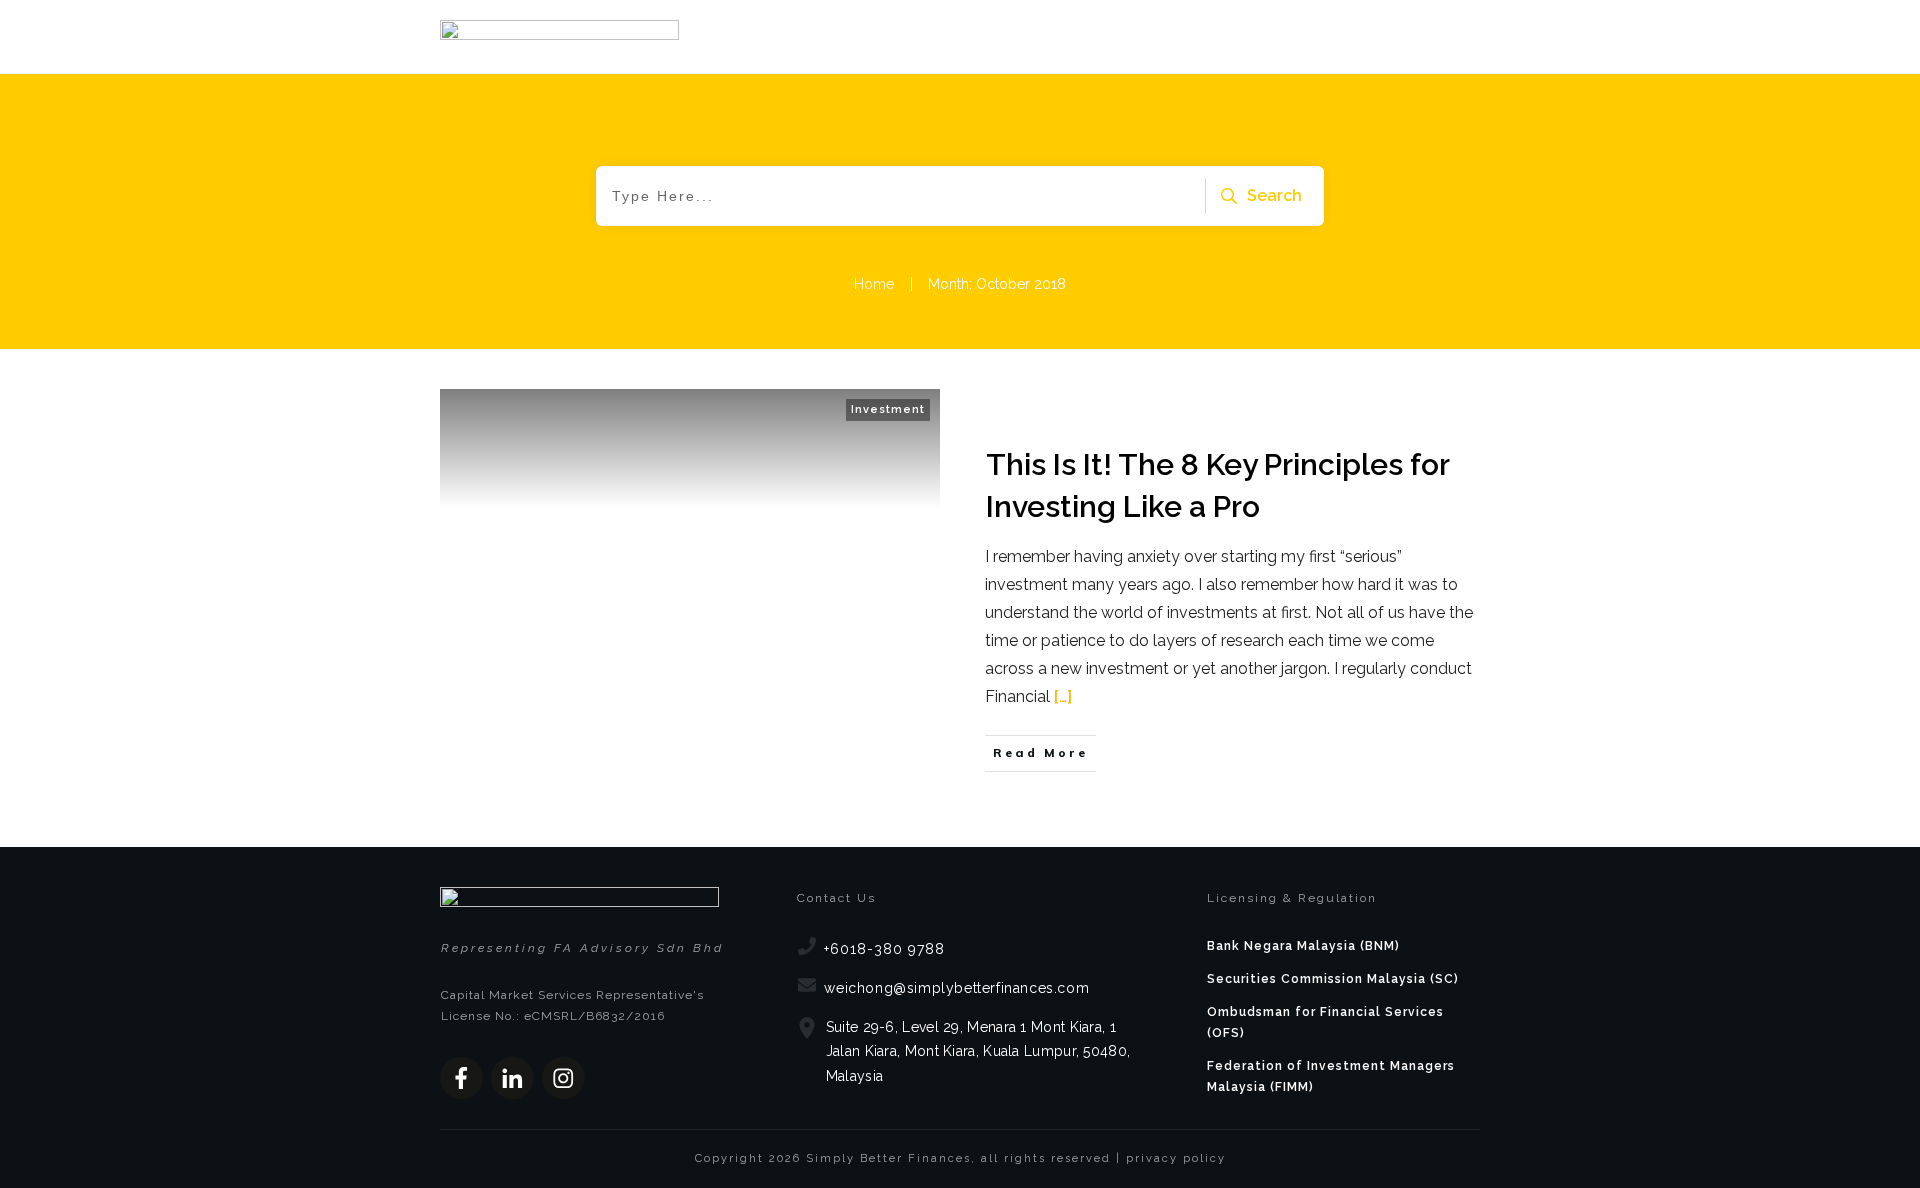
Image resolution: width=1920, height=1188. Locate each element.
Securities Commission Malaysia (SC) (1333, 979)
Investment (888, 409)
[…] (1063, 696)
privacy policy (1176, 1158)
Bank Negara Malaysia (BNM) (1303, 946)
